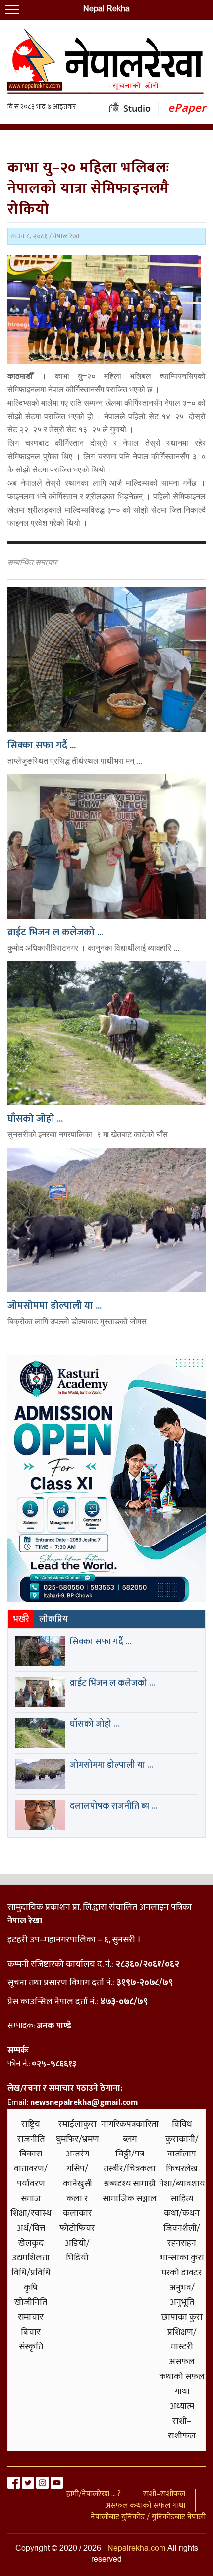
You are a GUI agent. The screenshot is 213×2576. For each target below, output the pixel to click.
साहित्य (182, 2199)
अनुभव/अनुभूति (182, 2295)
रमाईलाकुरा (78, 2124)
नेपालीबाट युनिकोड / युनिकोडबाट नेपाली (148, 2517)
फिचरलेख (182, 2169)
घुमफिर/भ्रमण (78, 2139)
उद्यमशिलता (31, 2258)
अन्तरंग (78, 2154)
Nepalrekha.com (136, 2549)
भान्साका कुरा (182, 2258)
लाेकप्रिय (53, 1619)
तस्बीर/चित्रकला (130, 2169)
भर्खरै (21, 1619)
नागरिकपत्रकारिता (130, 2124)
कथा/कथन (182, 2213)
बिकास (31, 2154)
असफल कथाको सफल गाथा (182, 2377)
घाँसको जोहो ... (35, 1119)
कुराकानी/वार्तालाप (182, 2147)
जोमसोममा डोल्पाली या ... (54, 1306)
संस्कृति (31, 2347)
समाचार (31, 2317)
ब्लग (130, 2139)
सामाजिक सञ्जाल (130, 2199)
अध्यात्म (182, 2406)
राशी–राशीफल (182, 2429)
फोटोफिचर (77, 2228)
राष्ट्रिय (31, 2124)
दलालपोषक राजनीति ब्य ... (113, 1806)
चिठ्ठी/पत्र (130, 2154)
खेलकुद (31, 2243)
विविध (182, 2124)
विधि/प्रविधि (31, 2273)
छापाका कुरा (182, 2317)
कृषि (31, 2288)
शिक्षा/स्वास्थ (31, 2213)
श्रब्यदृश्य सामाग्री (130, 2184)
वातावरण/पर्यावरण (31, 2176)
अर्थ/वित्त (31, 2228)
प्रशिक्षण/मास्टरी (182, 2340)
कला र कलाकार (78, 2206)
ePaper (187, 108)
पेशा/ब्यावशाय (182, 2184)
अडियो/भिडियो (77, 2250)
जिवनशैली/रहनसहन (182, 2236)
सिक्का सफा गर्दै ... (42, 745)
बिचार (31, 2332)
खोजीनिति (31, 2302)
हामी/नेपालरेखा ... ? (94, 2494)
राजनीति (31, 2139)
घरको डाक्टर (182, 2273)
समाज (31, 2199)
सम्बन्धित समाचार (32, 563)
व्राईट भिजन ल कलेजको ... (55, 932)
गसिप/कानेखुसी (78, 2176)
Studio (137, 108)
